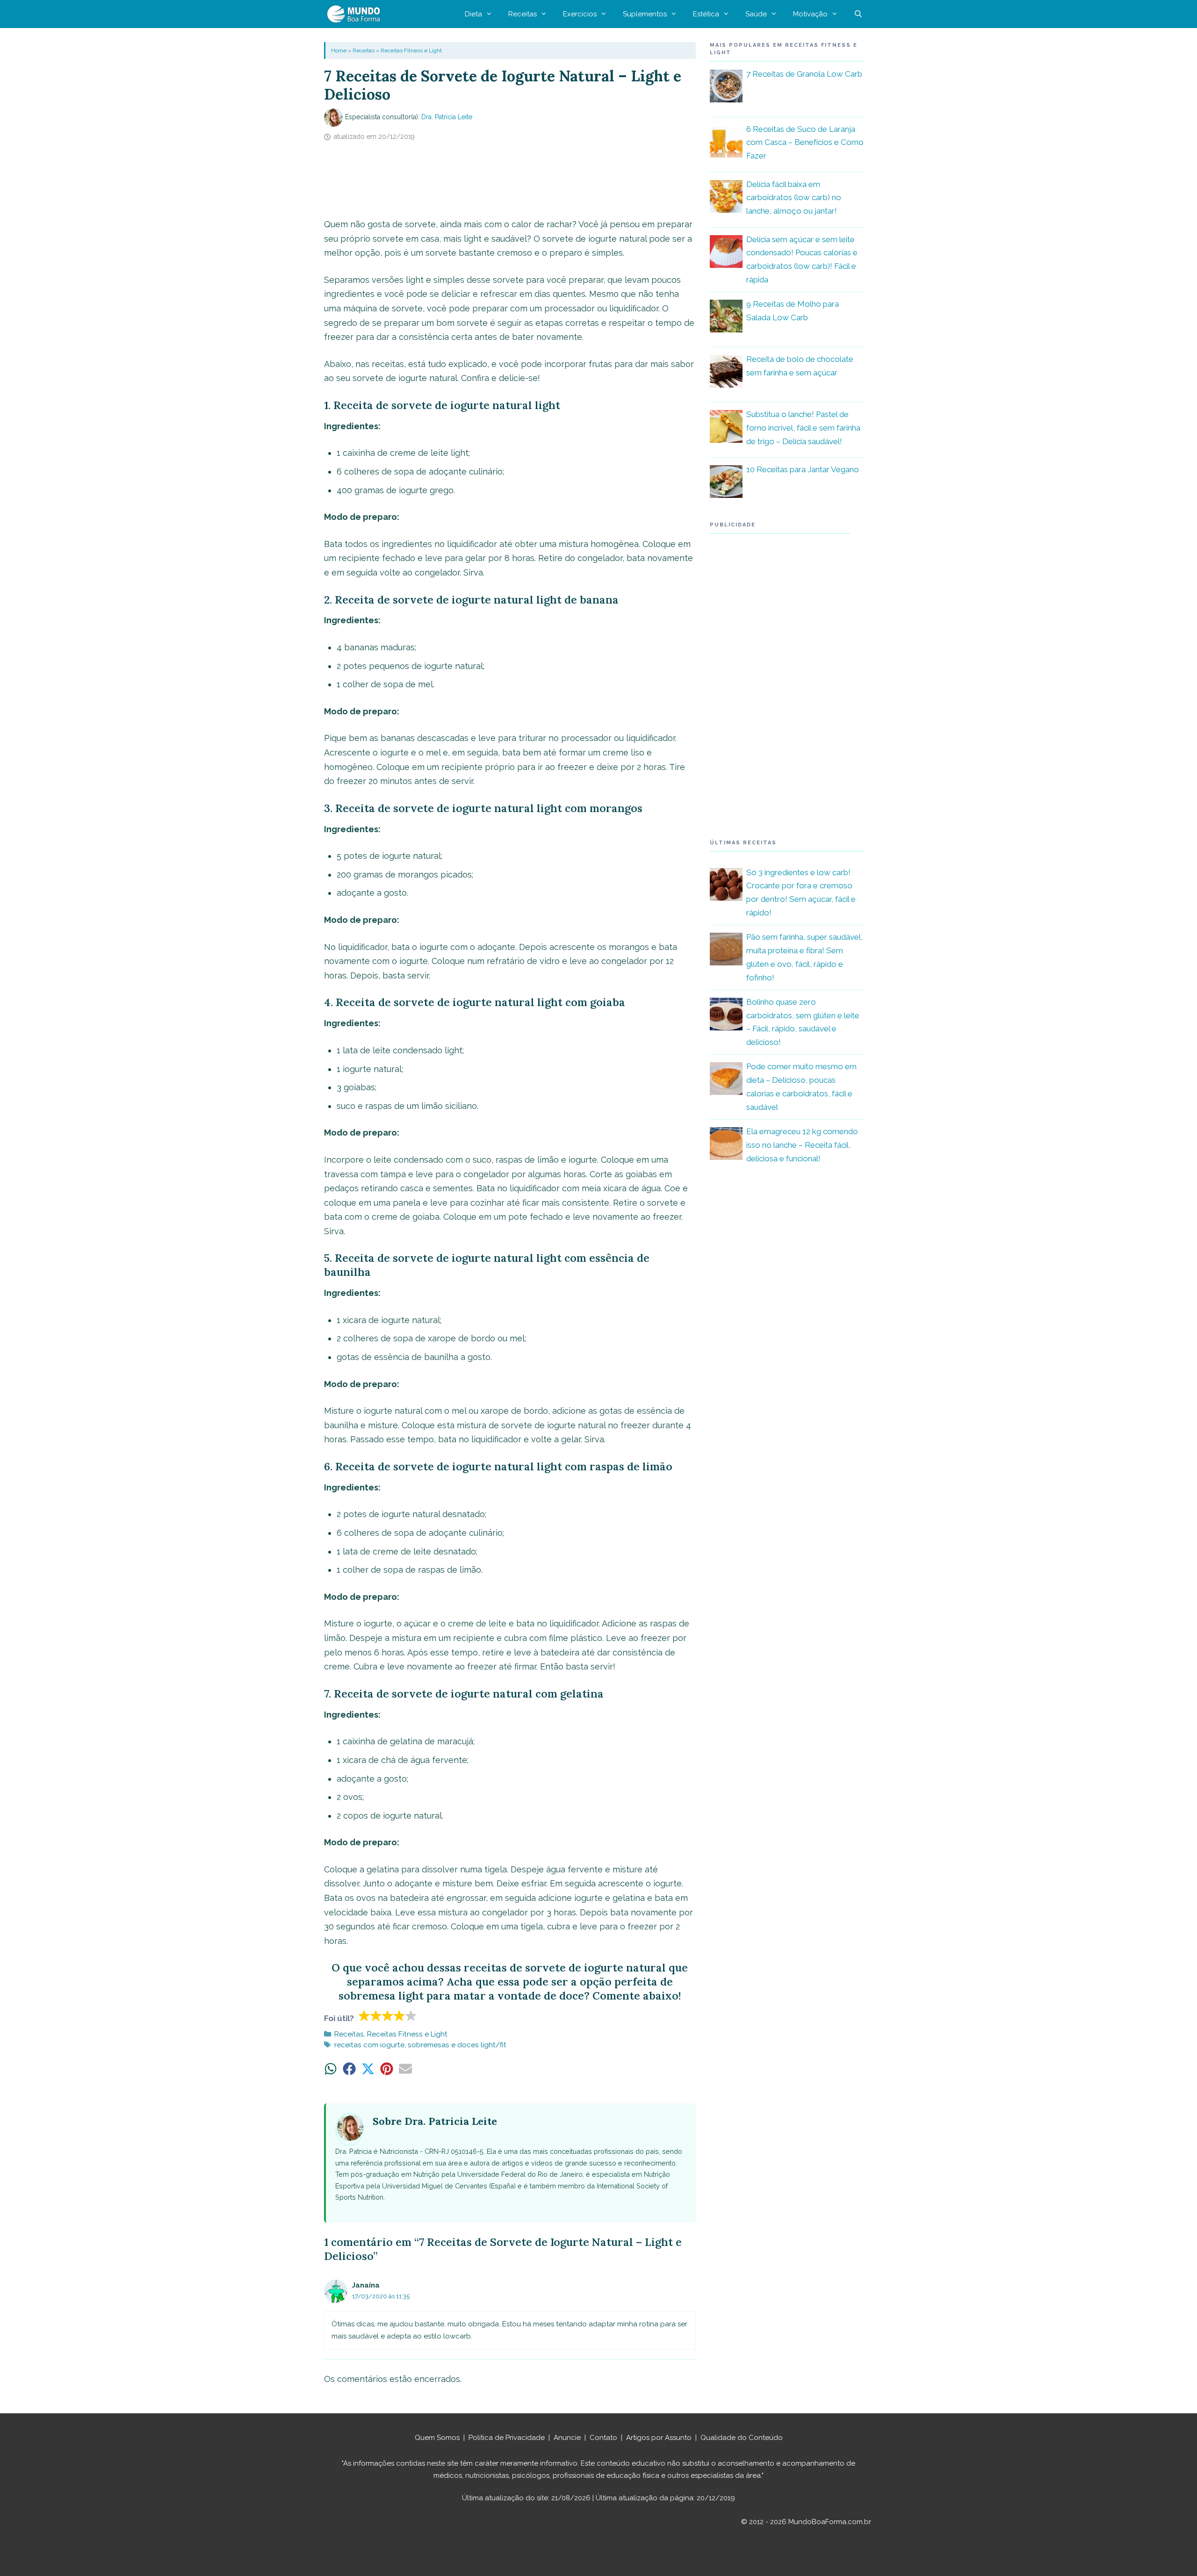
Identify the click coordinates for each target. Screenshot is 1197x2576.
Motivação (810, 14)
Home (339, 50)
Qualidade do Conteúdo (742, 2438)
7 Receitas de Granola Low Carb (804, 74)
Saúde (756, 14)
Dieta (473, 14)
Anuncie (567, 2438)
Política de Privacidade (507, 2438)
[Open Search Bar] (858, 14)
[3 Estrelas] (388, 2015)
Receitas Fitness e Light (411, 50)
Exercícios (580, 14)
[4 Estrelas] (400, 2015)
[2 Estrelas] (376, 2015)
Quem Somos (437, 2438)
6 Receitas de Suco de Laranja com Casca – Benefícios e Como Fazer (805, 143)
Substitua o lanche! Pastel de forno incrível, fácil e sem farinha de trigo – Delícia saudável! (803, 428)
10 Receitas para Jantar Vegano (803, 469)
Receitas (523, 14)
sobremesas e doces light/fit (457, 2045)
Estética (706, 14)
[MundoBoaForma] (356, 14)
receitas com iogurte (369, 2045)
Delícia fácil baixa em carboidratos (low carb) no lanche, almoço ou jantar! (794, 198)
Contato (603, 2438)
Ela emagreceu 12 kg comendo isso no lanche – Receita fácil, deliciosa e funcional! (802, 1145)
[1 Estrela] (364, 2015)
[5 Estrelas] (411, 2015)
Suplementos (645, 14)
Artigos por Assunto (659, 2438)
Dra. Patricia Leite (447, 117)
